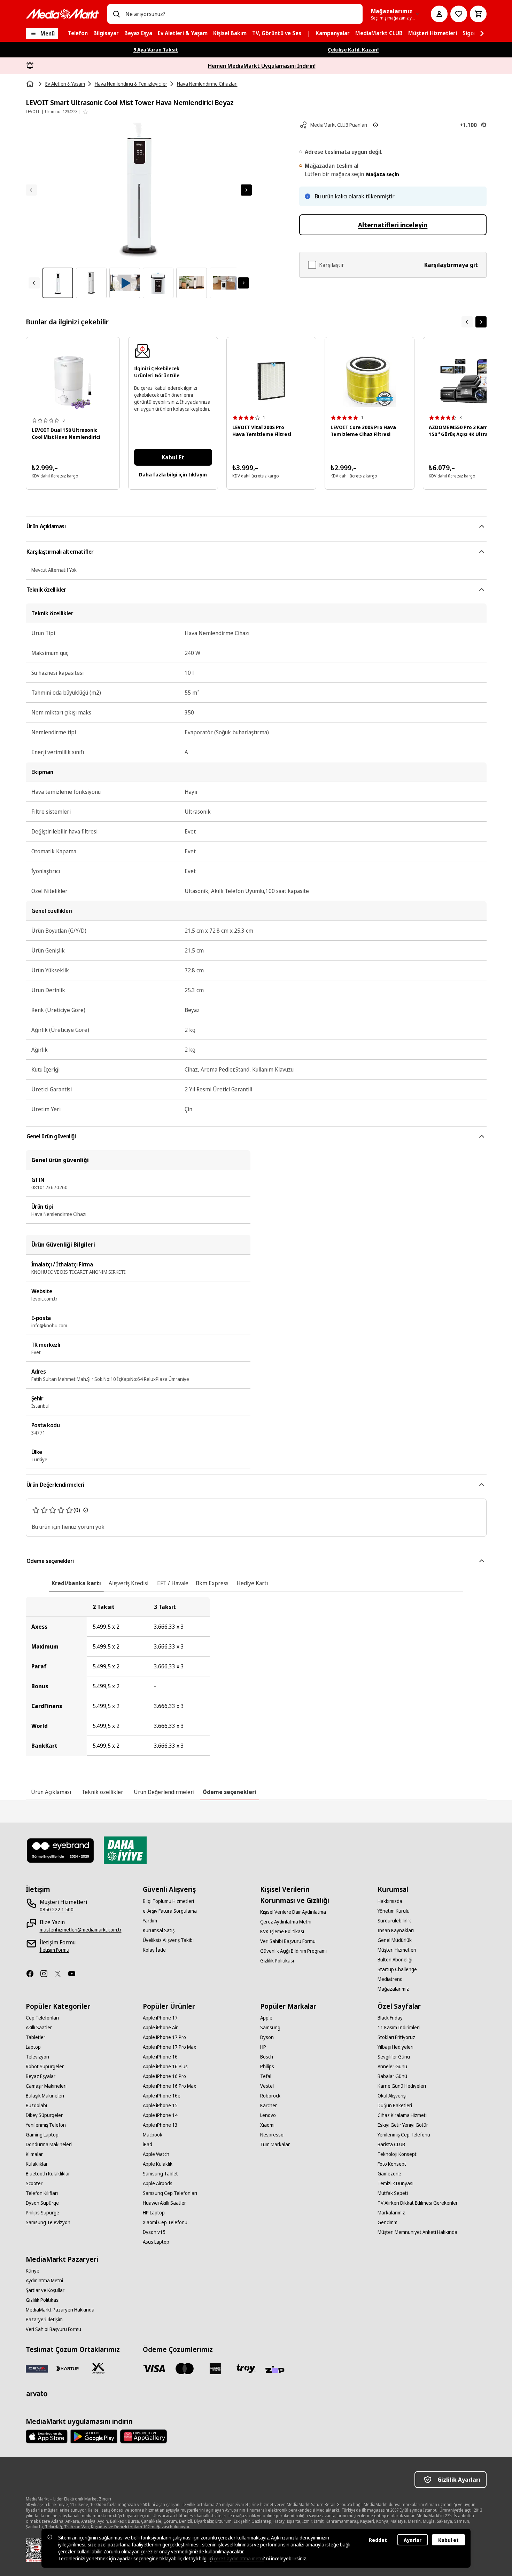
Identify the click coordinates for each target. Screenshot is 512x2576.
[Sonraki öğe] (481, 322)
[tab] (76, 1583)
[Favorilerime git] (459, 14)
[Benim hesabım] (439, 14)
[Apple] (47, 2436)
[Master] (185, 2369)
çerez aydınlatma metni (239, 2558)
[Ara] (116, 14)
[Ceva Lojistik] (37, 2369)
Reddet (378, 2540)
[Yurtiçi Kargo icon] (98, 2369)
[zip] (277, 2370)
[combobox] (241, 14)
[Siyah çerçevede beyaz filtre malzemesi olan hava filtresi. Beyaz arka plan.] (271, 381)
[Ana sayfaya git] (62, 14)
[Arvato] (37, 2394)
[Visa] (154, 2369)
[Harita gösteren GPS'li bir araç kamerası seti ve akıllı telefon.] (468, 381)
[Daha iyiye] (125, 1850)
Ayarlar (413, 2540)
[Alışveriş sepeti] (478, 14)
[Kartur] (68, 2369)
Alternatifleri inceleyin (393, 225)
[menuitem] (78, 33)
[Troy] (246, 2369)
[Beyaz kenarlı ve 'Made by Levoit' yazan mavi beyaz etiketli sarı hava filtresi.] (370, 381)
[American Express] (215, 2369)
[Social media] (33, 1974)
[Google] (94, 2436)
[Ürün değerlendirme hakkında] (86, 1510)
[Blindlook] (61, 1850)
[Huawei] (143, 2436)
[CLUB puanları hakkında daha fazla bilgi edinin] (375, 125)
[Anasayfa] (31, 84)
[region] (256, 1676)
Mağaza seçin (383, 174)
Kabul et (448, 2540)
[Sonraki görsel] (246, 190)
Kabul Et (173, 457)
